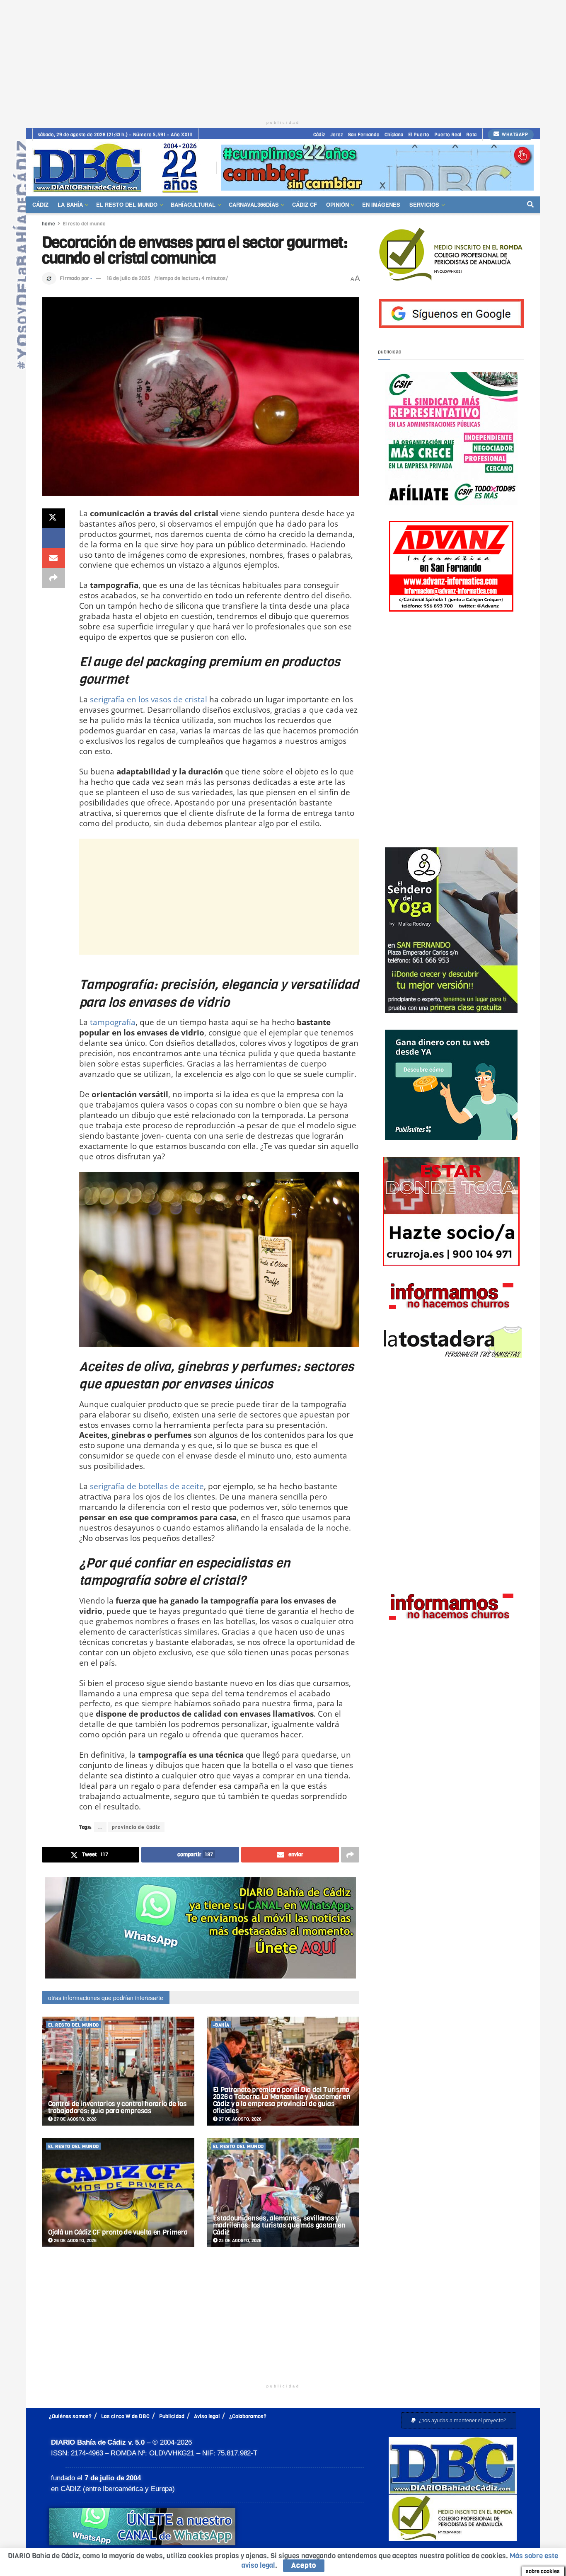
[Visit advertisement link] (377, 168)
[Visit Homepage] (119, 168)
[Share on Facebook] (53, 538)
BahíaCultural (193, 204)
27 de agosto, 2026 (75, 2119)
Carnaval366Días (254, 204)
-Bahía (221, 2025)
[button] (459, 2420)
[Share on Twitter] (53, 518)
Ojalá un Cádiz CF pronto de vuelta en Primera (118, 2232)
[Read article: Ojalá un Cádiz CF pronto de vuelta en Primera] (118, 2193)
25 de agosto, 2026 (239, 2241)
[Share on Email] (53, 558)
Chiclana (394, 135)
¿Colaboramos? (248, 2416)
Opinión (337, 204)
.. (100, 1827)
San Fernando (364, 135)
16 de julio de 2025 (128, 278)
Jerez (337, 135)
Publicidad (172, 2416)
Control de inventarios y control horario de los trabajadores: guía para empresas (117, 2107)
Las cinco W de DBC (125, 2416)
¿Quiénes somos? (70, 2416)
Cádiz (319, 135)
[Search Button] (530, 205)
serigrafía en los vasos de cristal (149, 699)
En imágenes (381, 204)
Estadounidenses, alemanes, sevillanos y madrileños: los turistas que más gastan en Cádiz (279, 2225)
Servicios (424, 204)
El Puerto (419, 135)
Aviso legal (207, 2416)
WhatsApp (514, 134)
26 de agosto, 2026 (75, 2241)
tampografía (113, 1022)
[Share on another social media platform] (53, 578)
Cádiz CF (305, 204)
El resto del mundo (127, 204)
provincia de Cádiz (136, 1827)
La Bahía (70, 204)
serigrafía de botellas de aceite (147, 1486)
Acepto (304, 2565)
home (48, 224)
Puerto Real (448, 135)
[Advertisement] (283, 58)
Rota (471, 135)
